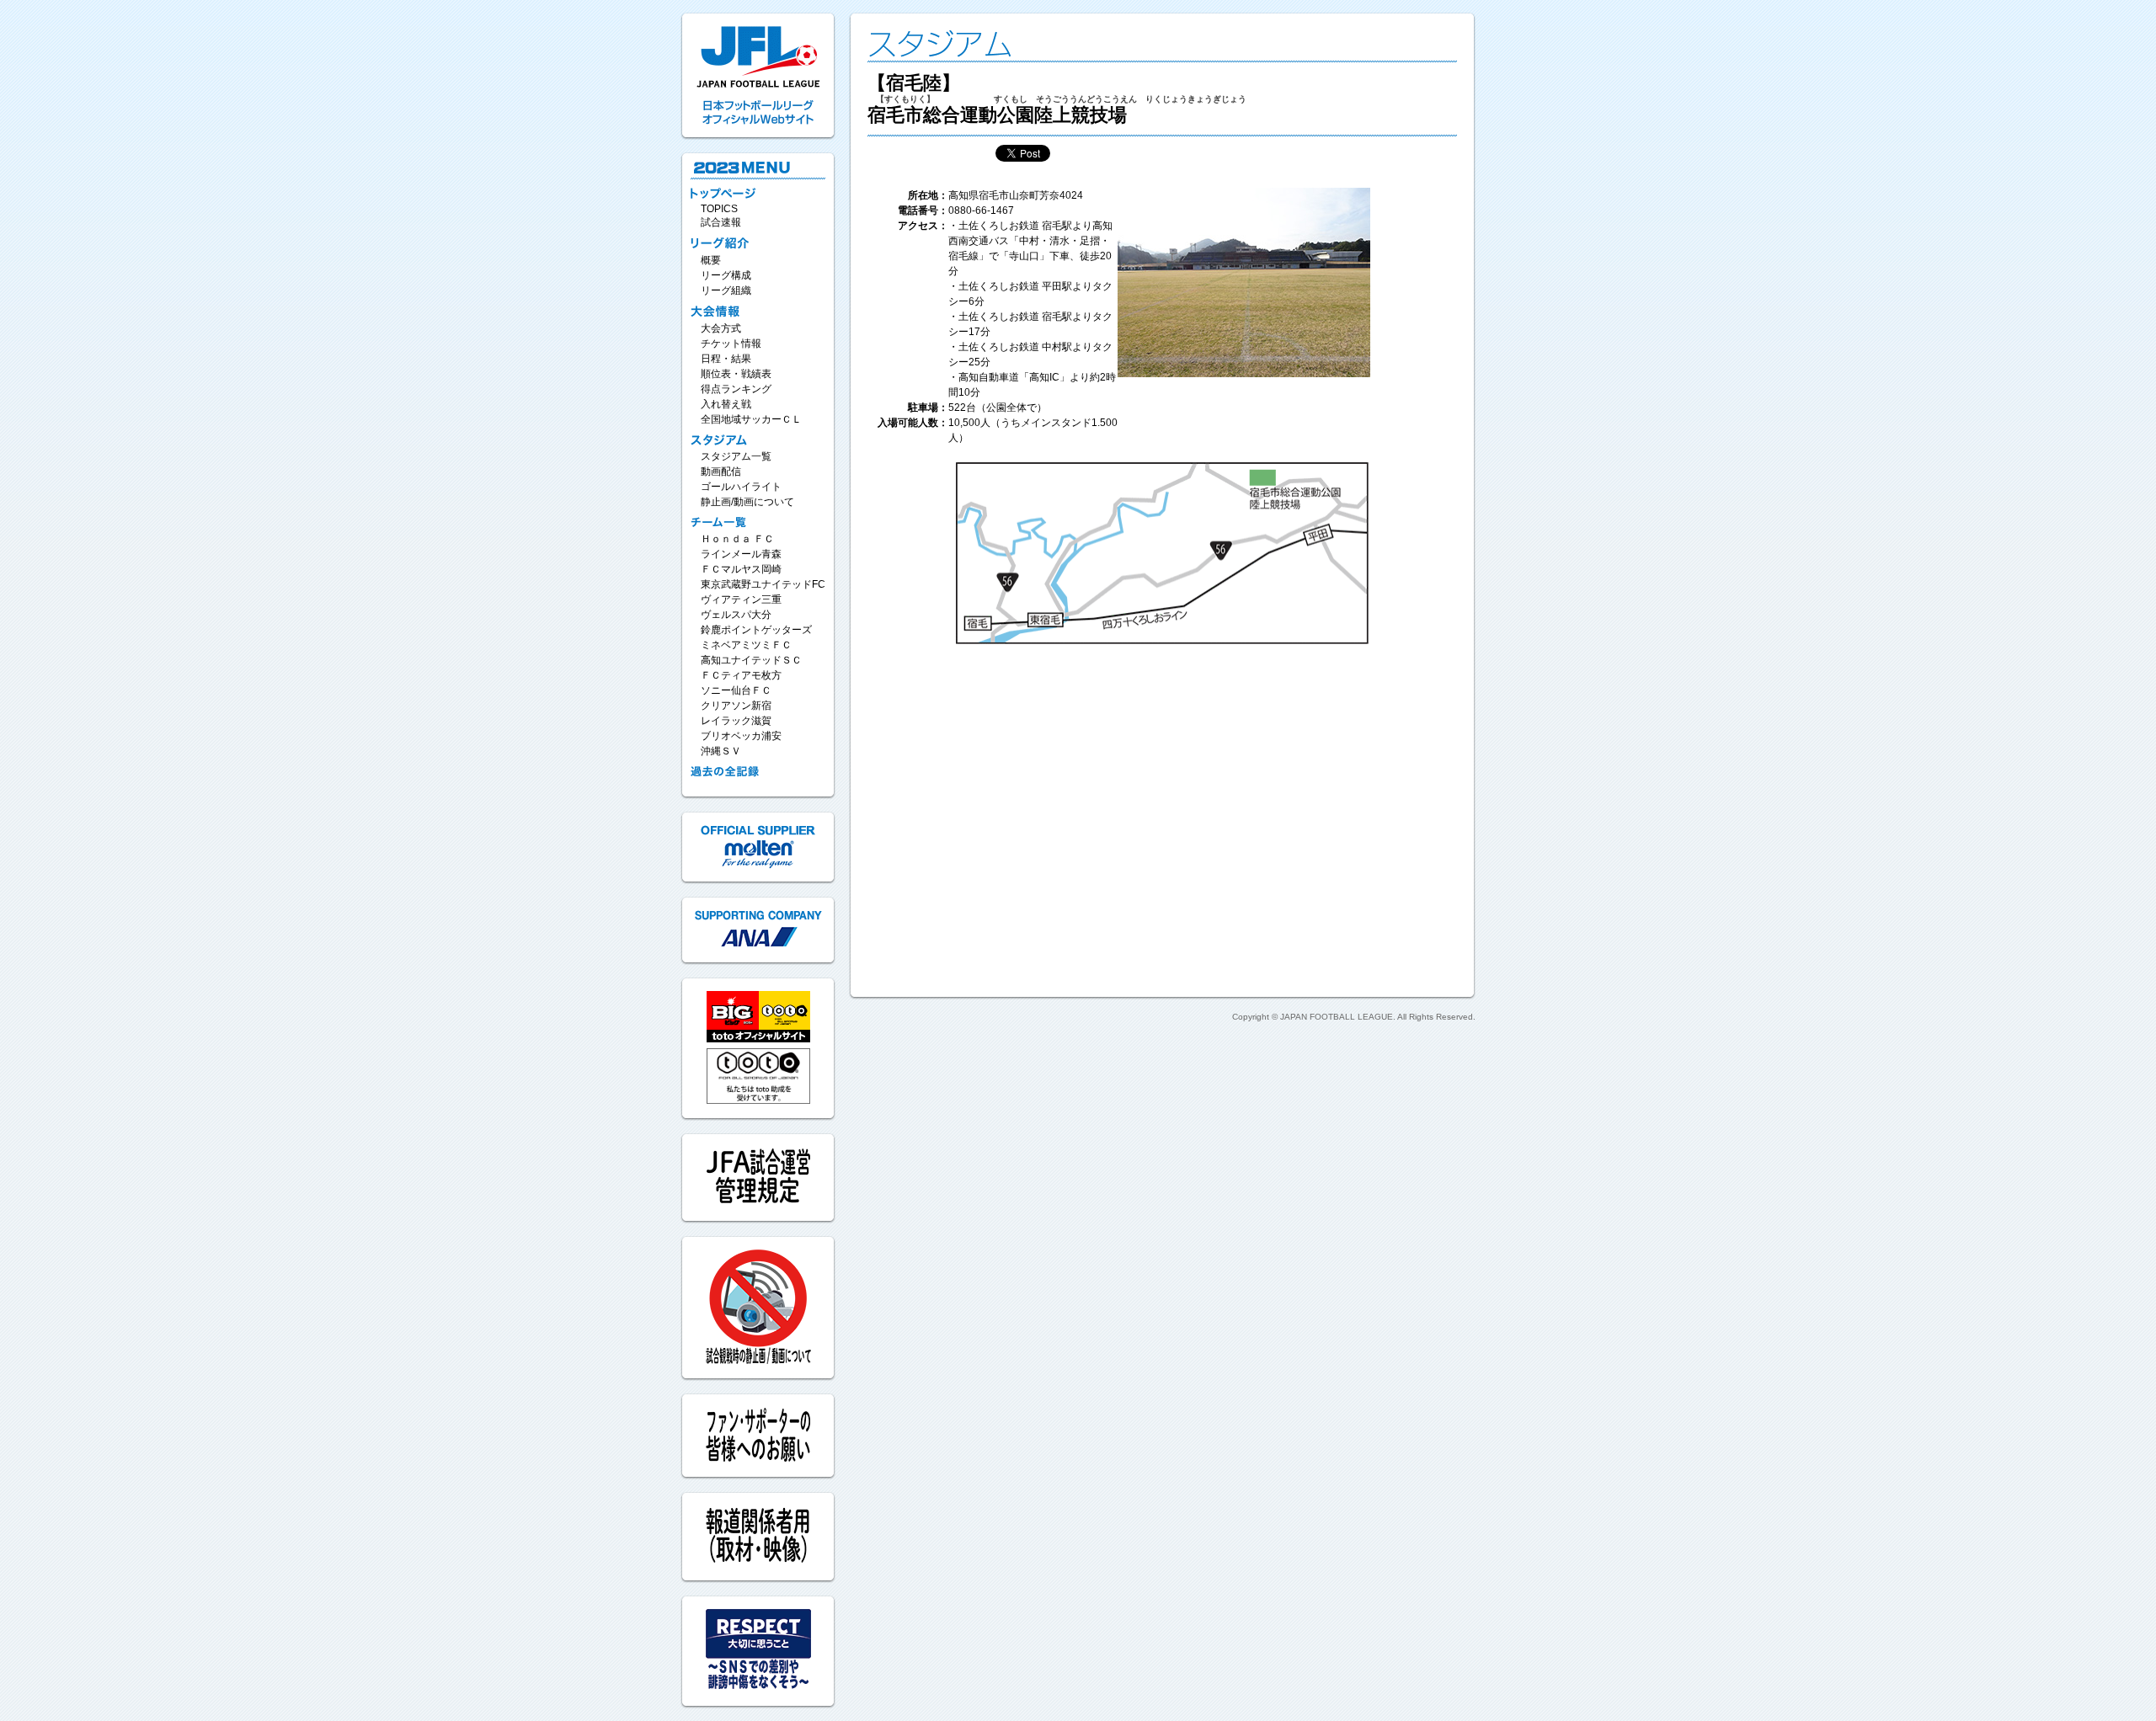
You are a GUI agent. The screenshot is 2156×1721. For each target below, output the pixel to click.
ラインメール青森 (741, 554)
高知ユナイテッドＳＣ (751, 660)
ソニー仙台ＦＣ (736, 690)
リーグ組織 (726, 290)
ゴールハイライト (741, 487)
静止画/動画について (747, 502)
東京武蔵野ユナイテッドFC (763, 584)
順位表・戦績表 (736, 374)
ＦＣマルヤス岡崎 (741, 569)
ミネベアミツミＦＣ (746, 645)
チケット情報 (731, 344)
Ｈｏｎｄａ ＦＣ (737, 539)
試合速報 (721, 222)
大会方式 (721, 328)
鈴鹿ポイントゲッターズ (756, 630)
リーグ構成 (726, 275)
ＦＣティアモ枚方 (741, 675)
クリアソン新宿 (736, 706)
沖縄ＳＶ (721, 751)
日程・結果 (726, 359)
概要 (711, 260)
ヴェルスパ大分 (736, 615)
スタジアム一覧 (736, 456)
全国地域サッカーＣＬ (751, 419)
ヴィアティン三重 (741, 599)
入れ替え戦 (726, 404)
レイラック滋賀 (736, 721)
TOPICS (719, 209)
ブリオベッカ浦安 (741, 736)
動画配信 (721, 472)
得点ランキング (736, 389)
